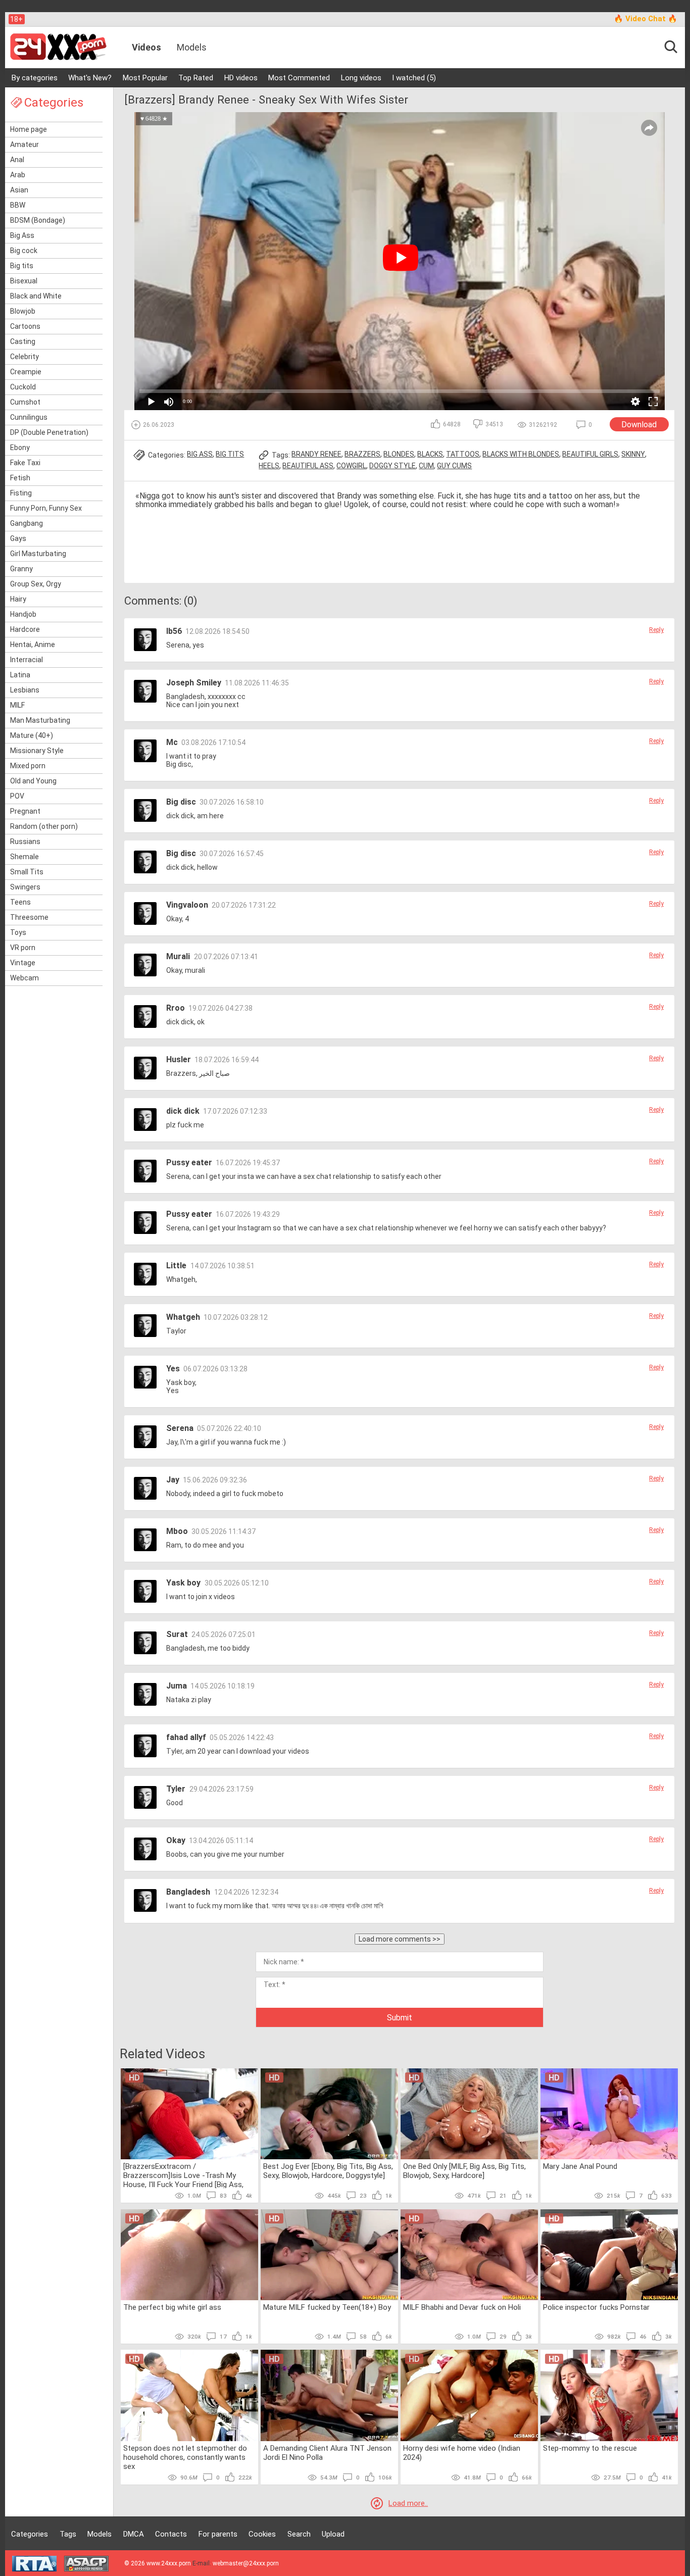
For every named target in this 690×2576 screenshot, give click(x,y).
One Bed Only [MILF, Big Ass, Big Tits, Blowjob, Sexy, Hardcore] (464, 2171)
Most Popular (145, 78)
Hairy (18, 599)
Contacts (171, 2534)
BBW (18, 205)
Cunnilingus (29, 417)
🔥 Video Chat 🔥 (646, 19)
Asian (19, 190)
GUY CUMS (454, 466)
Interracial (27, 660)
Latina (20, 675)
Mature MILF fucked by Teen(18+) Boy (327, 2307)
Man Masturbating (40, 720)
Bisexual (24, 281)
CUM (426, 466)
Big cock (24, 251)
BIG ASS (200, 454)
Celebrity (24, 357)
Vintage (23, 963)
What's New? (90, 78)
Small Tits (27, 872)
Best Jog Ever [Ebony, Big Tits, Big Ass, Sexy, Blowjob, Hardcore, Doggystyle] (328, 2171)
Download (639, 425)
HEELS (269, 466)
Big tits (22, 266)
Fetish (20, 478)
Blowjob (23, 311)
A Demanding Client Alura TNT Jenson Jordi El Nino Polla (327, 2453)
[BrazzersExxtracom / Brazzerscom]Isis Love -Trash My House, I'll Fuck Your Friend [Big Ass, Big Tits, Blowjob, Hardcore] (183, 2175)
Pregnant (25, 811)
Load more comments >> (400, 1939)
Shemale (24, 857)
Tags (68, 2534)
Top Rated (196, 78)
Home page (29, 129)
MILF (17, 705)
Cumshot (25, 402)
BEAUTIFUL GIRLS (590, 454)
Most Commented (299, 78)
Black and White (36, 296)
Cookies (262, 2534)
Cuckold (23, 387)
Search (299, 2534)
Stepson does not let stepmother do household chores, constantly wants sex (185, 2457)
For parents (218, 2534)
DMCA (134, 2534)
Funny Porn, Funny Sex (46, 508)
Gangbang (27, 523)
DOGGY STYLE (392, 466)
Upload (333, 2534)
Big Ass (22, 235)
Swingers (25, 887)
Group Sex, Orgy (36, 584)
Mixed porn (28, 766)
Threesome (29, 917)
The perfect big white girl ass (172, 2307)
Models (192, 47)
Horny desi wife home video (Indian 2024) (462, 2453)
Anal (17, 160)
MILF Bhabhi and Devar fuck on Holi (462, 2307)
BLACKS (430, 454)
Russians (25, 841)
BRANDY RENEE (316, 454)
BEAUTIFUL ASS (308, 466)
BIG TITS (230, 454)
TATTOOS (463, 454)
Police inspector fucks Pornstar (596, 2307)
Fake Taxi (25, 463)
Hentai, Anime (33, 645)
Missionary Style (37, 751)
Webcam (24, 978)
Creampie (26, 372)
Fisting (21, 493)
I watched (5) (414, 78)
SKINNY (633, 454)
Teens (20, 902)
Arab (18, 175)
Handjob (23, 614)
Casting (23, 341)
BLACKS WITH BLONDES (521, 454)
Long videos (361, 78)
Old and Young (33, 781)
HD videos (241, 78)
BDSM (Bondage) (38, 220)
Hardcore (25, 629)
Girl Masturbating (38, 554)
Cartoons (25, 326)
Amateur (24, 144)
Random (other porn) (44, 826)
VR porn (23, 948)
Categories (30, 2534)
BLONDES (399, 454)
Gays (18, 538)
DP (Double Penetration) (49, 432)
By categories (35, 78)
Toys (18, 932)
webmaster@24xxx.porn (246, 2563)
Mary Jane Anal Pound (580, 2166)
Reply (656, 630)
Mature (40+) (32, 735)
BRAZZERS (362, 454)
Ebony (20, 448)
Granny (21, 569)
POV (17, 796)
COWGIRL (351, 466)
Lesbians (25, 690)
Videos (146, 47)
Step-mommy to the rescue (590, 2448)
